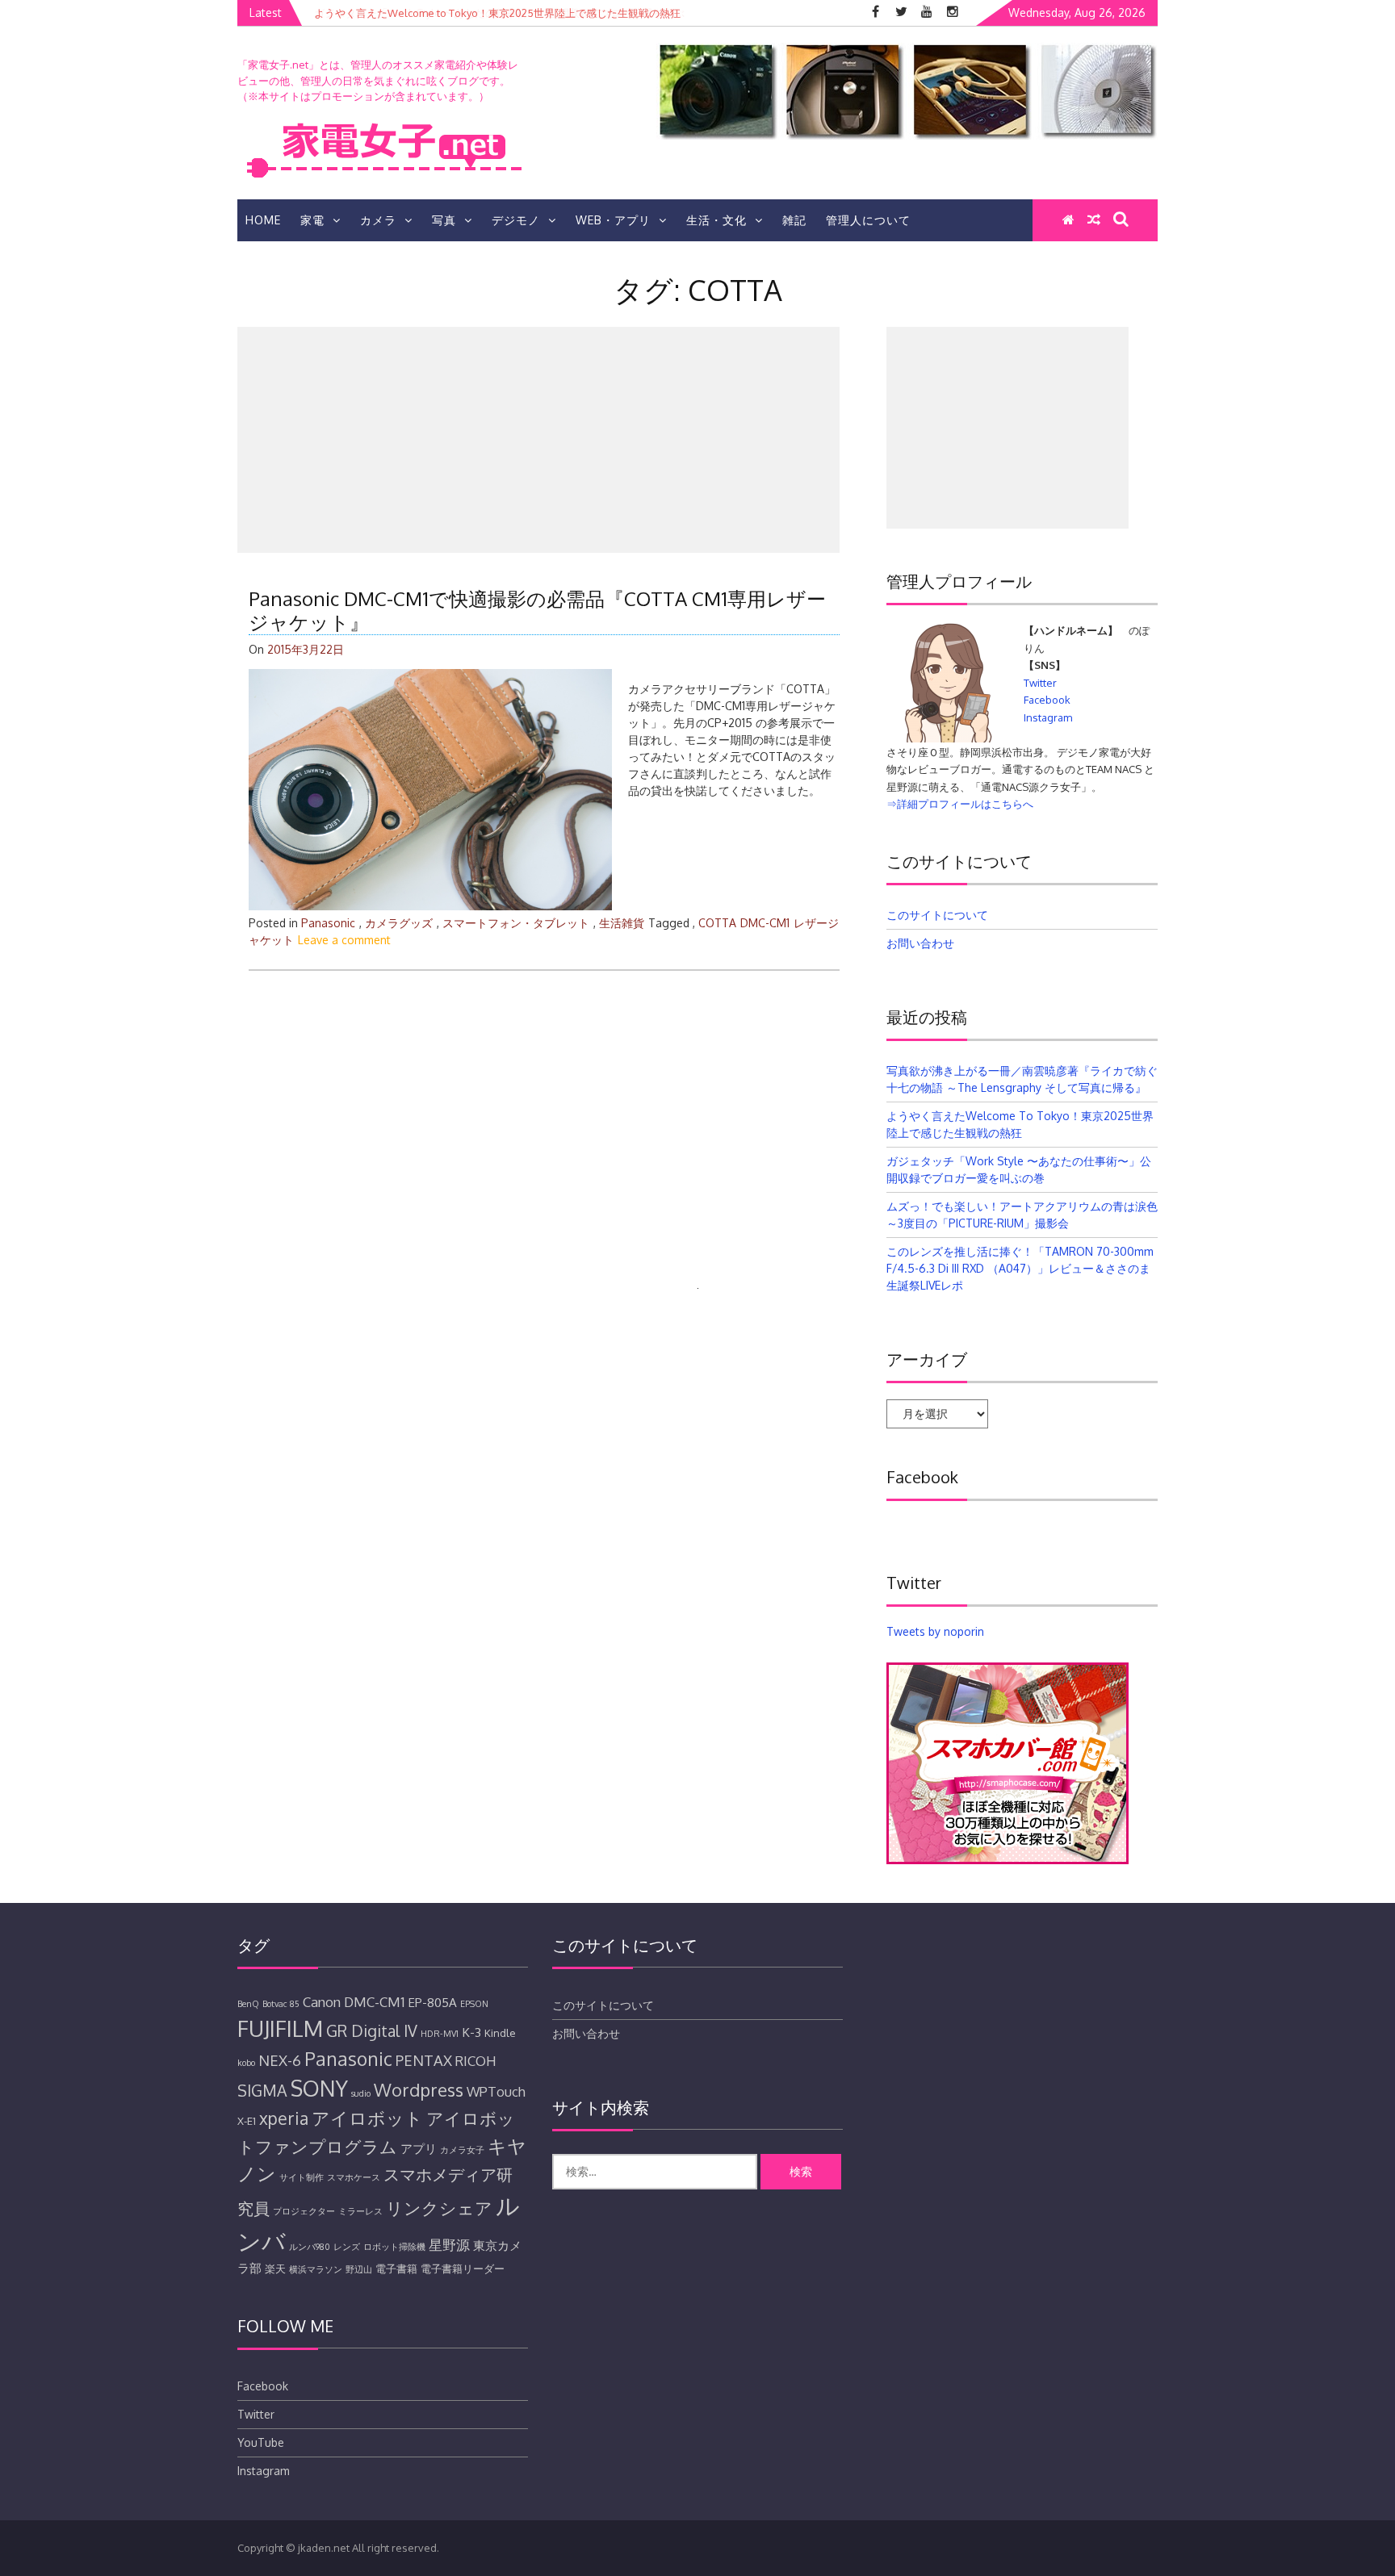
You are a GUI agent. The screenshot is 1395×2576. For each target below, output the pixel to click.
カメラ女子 (462, 2150)
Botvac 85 (281, 2004)
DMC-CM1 (765, 923)
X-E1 (247, 2121)
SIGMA (262, 2091)
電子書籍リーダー (463, 2269)
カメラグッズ (399, 923)
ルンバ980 (310, 2247)
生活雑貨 (622, 923)
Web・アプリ (613, 220)
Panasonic (328, 923)
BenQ (248, 2004)
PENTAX (424, 2060)
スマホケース (354, 2177)
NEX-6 (280, 2060)
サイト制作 (302, 2177)
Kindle (500, 2033)
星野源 (449, 2245)
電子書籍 (396, 2269)
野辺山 (359, 2269)
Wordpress (419, 2089)
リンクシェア (439, 2208)
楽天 (275, 2269)
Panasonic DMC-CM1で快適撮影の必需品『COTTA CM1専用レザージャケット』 (537, 610)
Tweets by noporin (935, 1631)
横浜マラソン (316, 2269)
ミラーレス (360, 2211)
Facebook (1047, 700)
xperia (284, 2118)
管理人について (868, 220)
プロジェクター (304, 2211)
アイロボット (367, 2118)
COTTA (717, 923)
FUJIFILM (280, 2028)
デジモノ (516, 220)
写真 (444, 220)
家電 (312, 220)
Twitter (1040, 683)
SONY (319, 2088)
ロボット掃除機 (394, 2247)
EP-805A (432, 2002)
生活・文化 (716, 220)
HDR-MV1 (440, 2034)
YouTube (261, 2442)
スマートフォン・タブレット (516, 923)
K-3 (471, 2032)
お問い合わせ (920, 943)
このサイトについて (937, 915)
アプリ (419, 2148)
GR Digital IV (372, 2031)
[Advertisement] (538, 440)
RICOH (476, 2061)
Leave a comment (344, 940)
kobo (246, 2063)
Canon (322, 2002)
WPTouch (496, 2091)
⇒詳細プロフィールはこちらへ (960, 804)
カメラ (378, 220)
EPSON (474, 2004)
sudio (361, 2093)
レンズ (347, 2247)
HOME (263, 220)
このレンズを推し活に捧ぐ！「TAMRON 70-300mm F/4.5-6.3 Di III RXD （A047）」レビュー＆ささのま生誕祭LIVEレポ (1020, 1268)
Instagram (1048, 717)
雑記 (794, 220)
